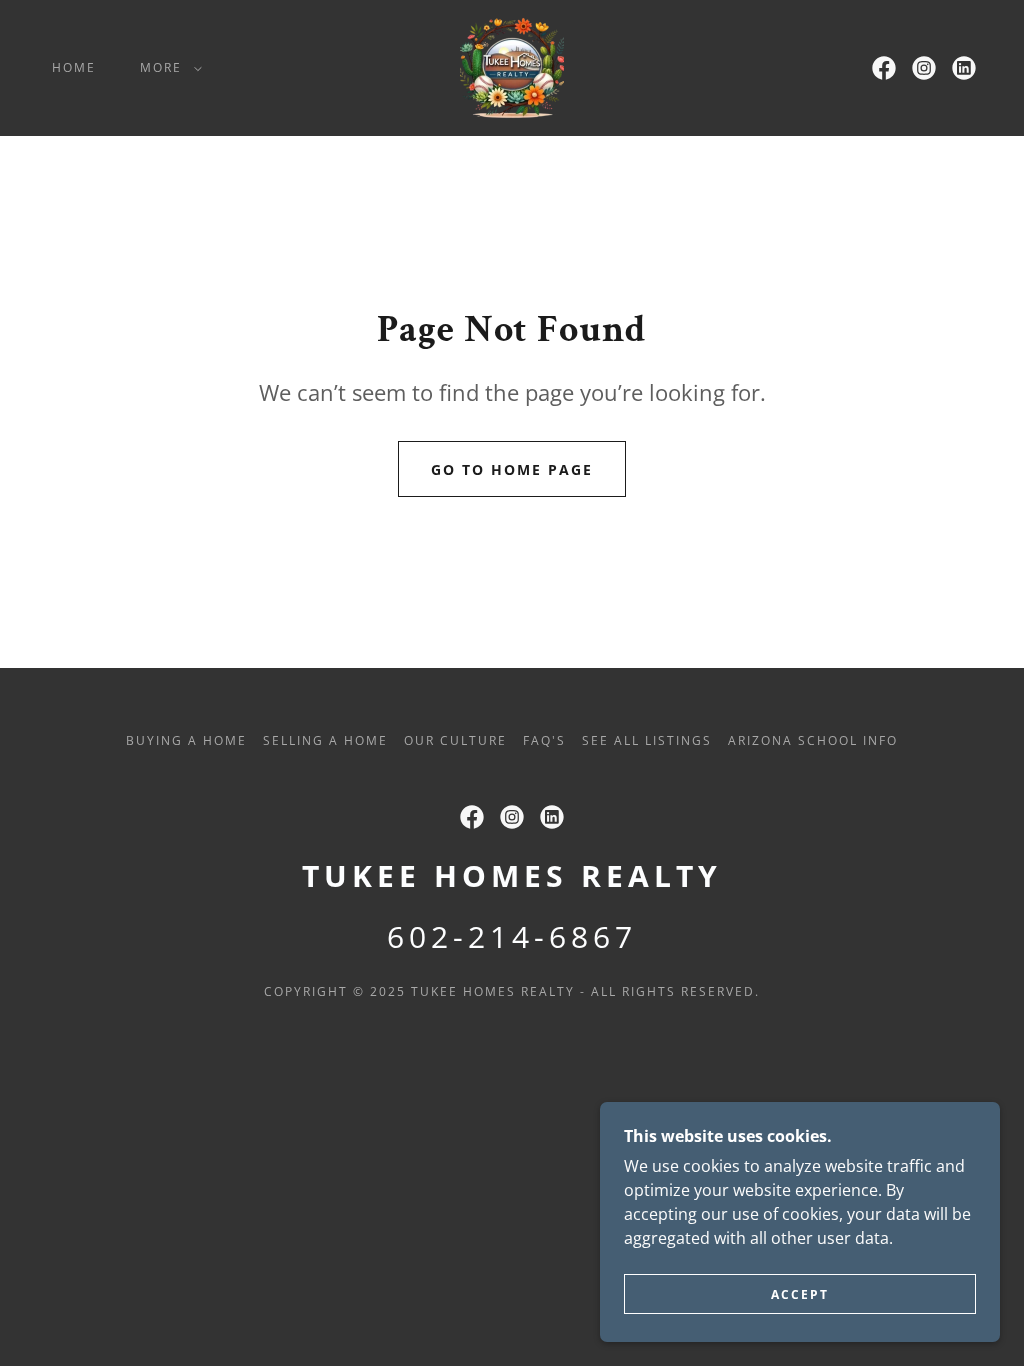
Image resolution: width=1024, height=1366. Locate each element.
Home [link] (74, 67)
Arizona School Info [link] (813, 740)
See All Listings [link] (647, 740)
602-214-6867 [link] (512, 936)
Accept (800, 1294)
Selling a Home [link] (325, 740)
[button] (167, 68)
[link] (512, 66)
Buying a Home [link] (186, 740)
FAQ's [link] (544, 740)
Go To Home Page (512, 469)
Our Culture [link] (455, 740)
